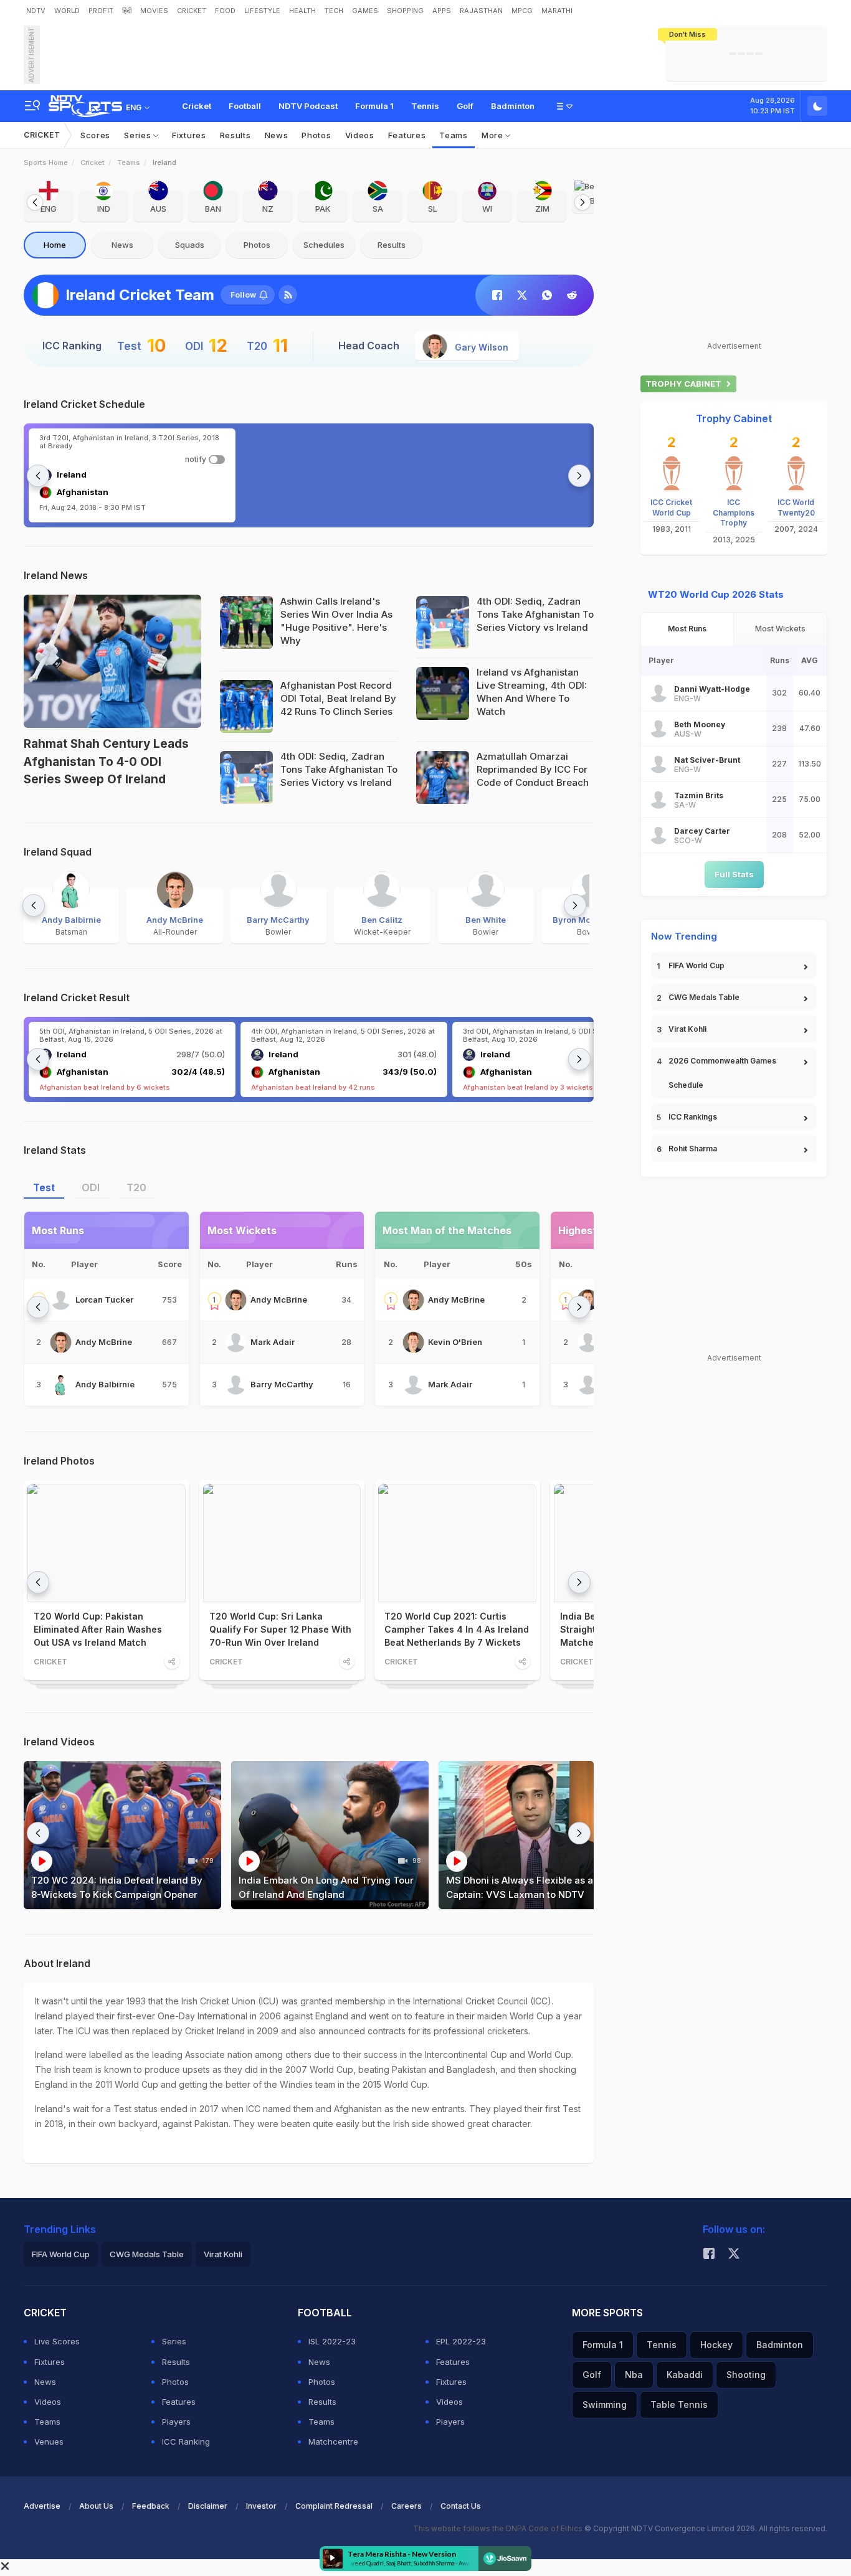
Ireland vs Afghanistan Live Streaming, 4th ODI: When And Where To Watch (532, 692)
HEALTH (302, 11)
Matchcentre (333, 2442)
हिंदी (127, 11)
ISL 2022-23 (332, 2341)
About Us (96, 2506)
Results (235, 135)
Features (407, 135)
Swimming (605, 2404)
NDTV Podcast (308, 106)
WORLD (67, 11)
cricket (93, 163)
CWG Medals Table (704, 997)
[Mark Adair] (236, 1342)
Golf (465, 106)
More (494, 135)
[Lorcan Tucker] (61, 1300)
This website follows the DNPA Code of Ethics (499, 2528)
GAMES (365, 11)
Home (55, 245)
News (277, 135)
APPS (442, 11)
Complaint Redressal (334, 2506)
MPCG (522, 11)
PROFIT (101, 11)
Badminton (513, 106)
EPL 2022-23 (461, 2341)
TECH (334, 11)
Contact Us (461, 2506)
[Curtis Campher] (588, 1342)
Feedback (151, 2506)
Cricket (197, 106)
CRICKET (192, 11)
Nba (634, 2375)
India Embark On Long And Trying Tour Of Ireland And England (326, 1887)
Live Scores (57, 2341)
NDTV (36, 11)
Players (176, 2422)
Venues (49, 2442)
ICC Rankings (693, 1117)
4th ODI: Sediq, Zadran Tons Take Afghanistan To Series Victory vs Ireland (535, 614)
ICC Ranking (186, 2442)
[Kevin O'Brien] (413, 1342)
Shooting (746, 2375)
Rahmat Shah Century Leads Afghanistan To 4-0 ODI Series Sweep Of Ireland (106, 762)
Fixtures (189, 135)
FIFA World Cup (696, 965)
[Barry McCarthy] (236, 1385)
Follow (243, 295)
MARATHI (557, 11)
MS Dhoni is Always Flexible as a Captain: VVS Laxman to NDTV (520, 1887)
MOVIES (154, 11)
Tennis (425, 106)
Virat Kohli (687, 1029)
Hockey (716, 2345)
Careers (406, 2506)
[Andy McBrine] (61, 1342)
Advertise (42, 2506)
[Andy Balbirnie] (61, 1385)
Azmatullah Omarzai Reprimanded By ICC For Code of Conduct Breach (533, 769)
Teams (454, 135)
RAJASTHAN (481, 11)
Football (245, 106)
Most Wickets (780, 629)
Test (44, 1187)
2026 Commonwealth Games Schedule (722, 1073)
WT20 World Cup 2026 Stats (716, 594)
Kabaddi (685, 2375)
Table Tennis (679, 2404)
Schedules (324, 245)
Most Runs (687, 629)
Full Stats (734, 874)
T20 (136, 1187)
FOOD (225, 11)
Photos (316, 135)
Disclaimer (208, 2506)
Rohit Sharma (693, 1149)
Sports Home (46, 163)
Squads (190, 245)
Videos (360, 135)
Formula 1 (374, 106)
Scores (95, 135)
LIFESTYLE (262, 11)
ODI (91, 1187)
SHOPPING (405, 11)
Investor (261, 2506)
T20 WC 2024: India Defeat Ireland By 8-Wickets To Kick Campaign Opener (117, 1887)
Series (139, 135)
